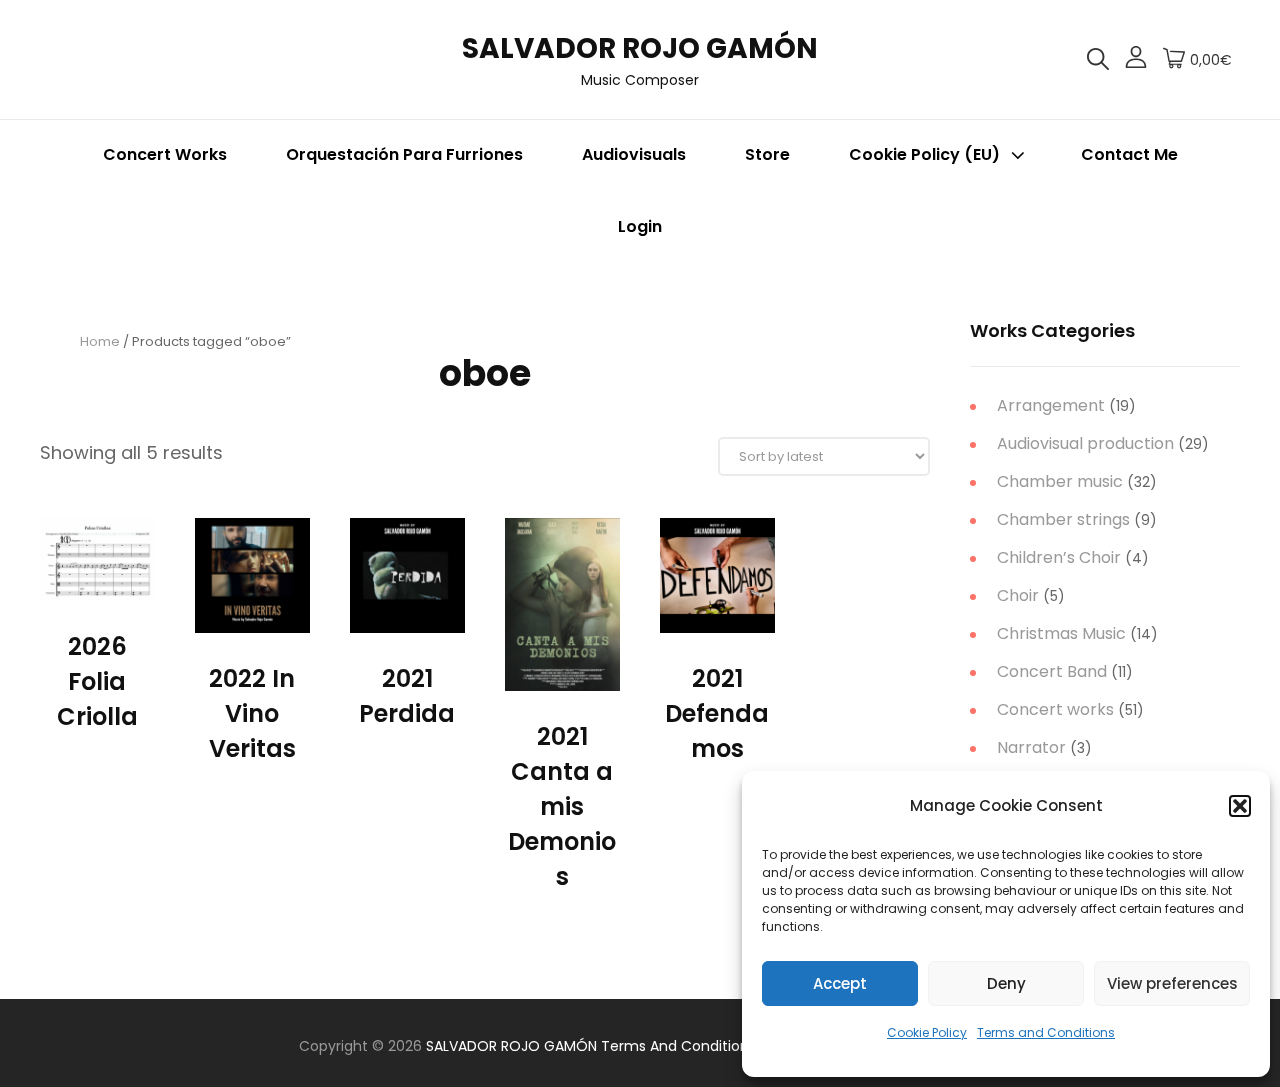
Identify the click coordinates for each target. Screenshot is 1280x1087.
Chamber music (1060, 481)
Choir (1018, 595)
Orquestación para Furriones (404, 154)
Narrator (1031, 747)
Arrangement (1051, 405)
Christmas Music (1061, 633)
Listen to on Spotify (252, 622)
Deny (1006, 983)
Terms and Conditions (1046, 1032)
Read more (97, 580)
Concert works (1055, 709)
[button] (1240, 806)
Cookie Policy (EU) (924, 154)
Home (100, 341)
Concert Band (1052, 671)
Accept (840, 983)
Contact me (1129, 154)
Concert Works (165, 154)
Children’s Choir (1059, 557)
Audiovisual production (1085, 443)
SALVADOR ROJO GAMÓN (640, 48)
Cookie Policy (927, 1032)
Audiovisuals (634, 154)
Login (640, 226)
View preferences (1172, 983)
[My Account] (1136, 60)
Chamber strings (1063, 519)
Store (767, 154)
